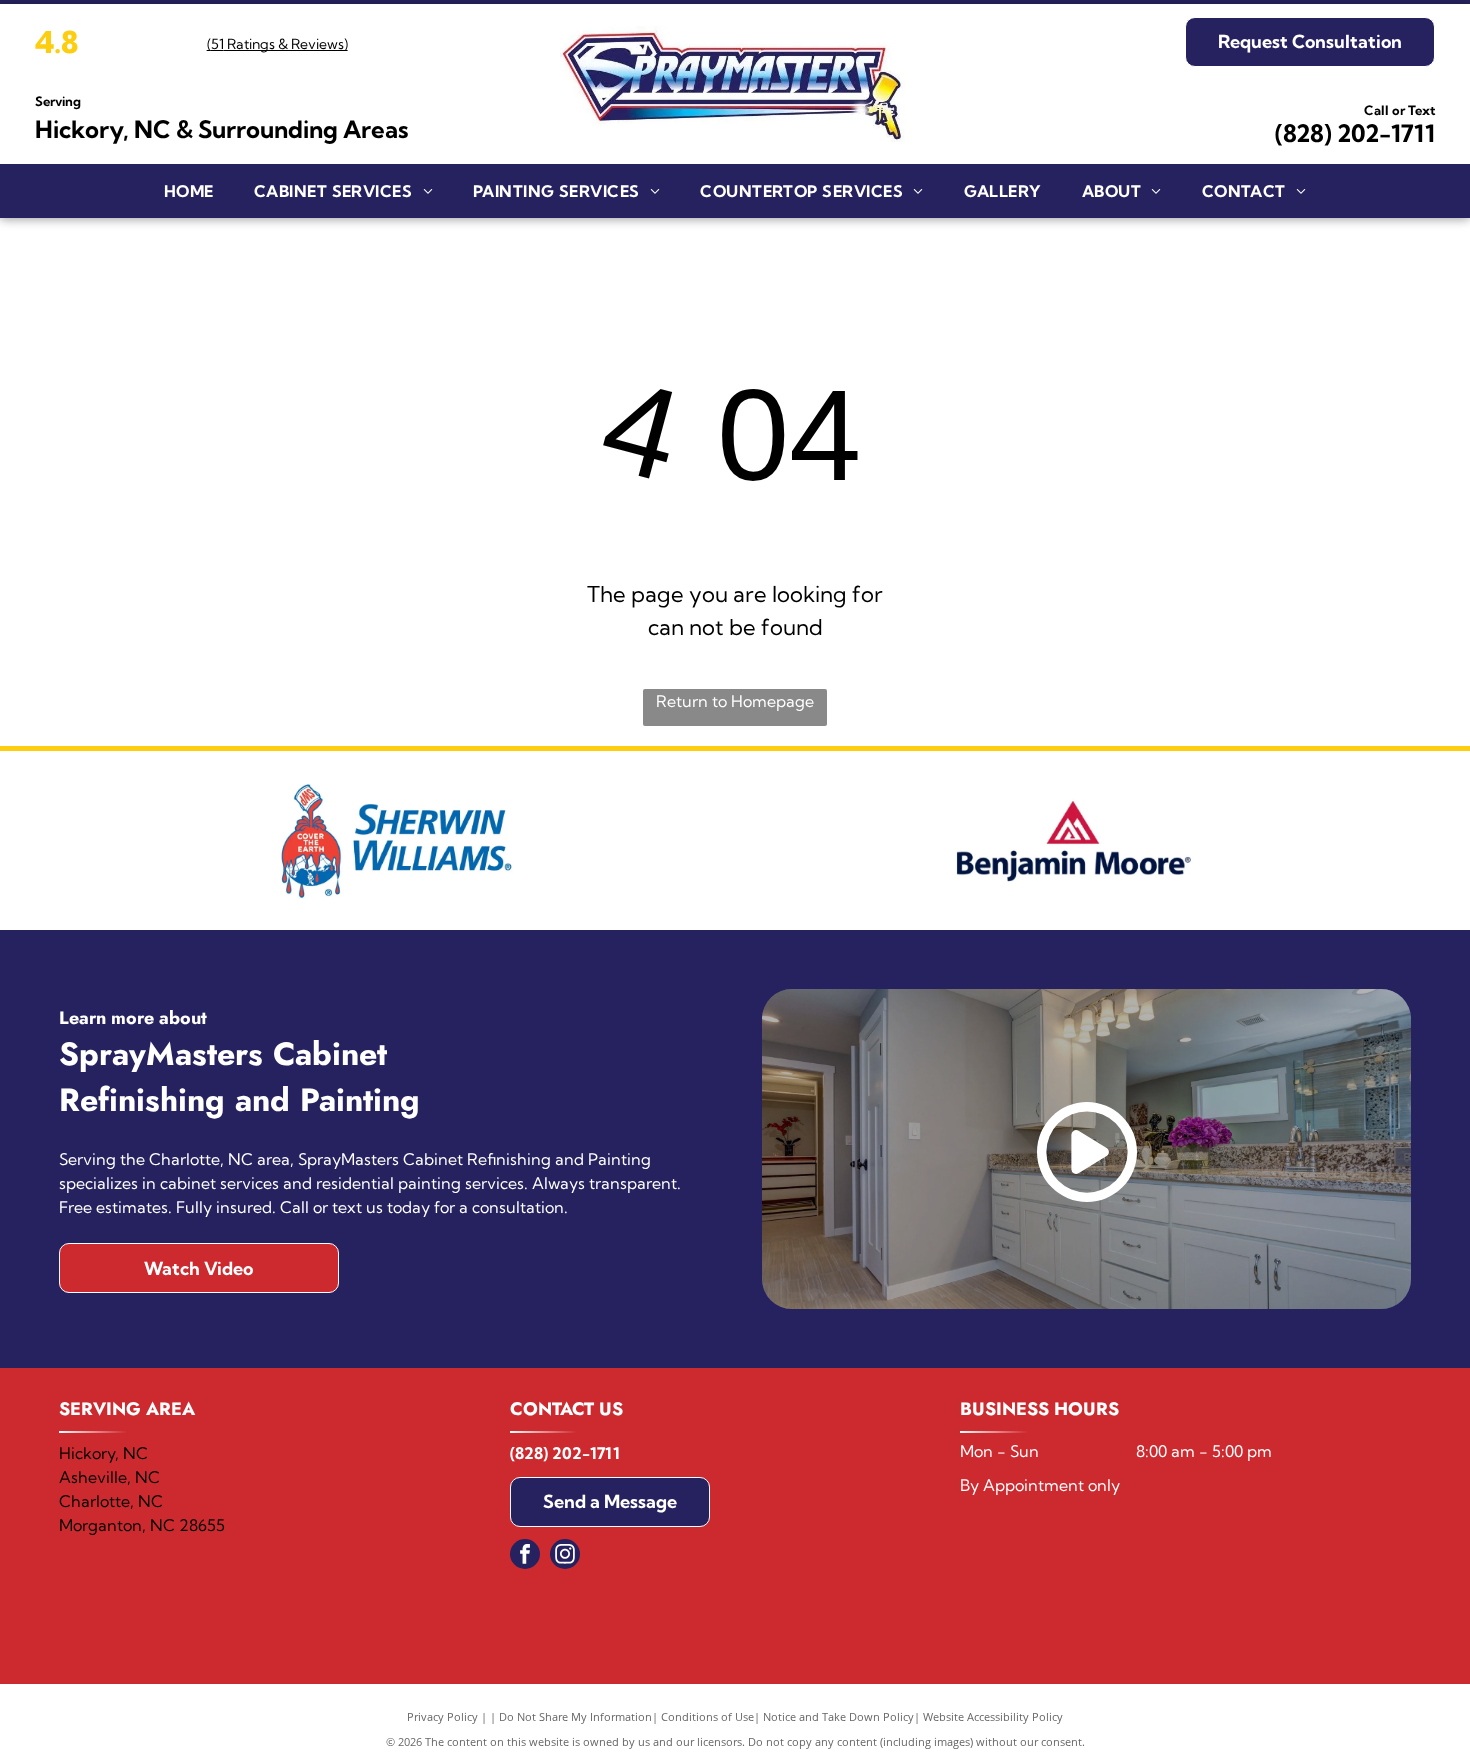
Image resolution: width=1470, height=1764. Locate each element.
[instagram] (565, 1556)
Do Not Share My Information (575, 1716)
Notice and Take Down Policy (838, 1716)
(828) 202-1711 (1355, 133)
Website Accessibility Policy (993, 1716)
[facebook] (525, 1556)
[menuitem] (189, 191)
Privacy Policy (442, 1716)
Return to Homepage (735, 701)
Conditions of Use (707, 1716)
